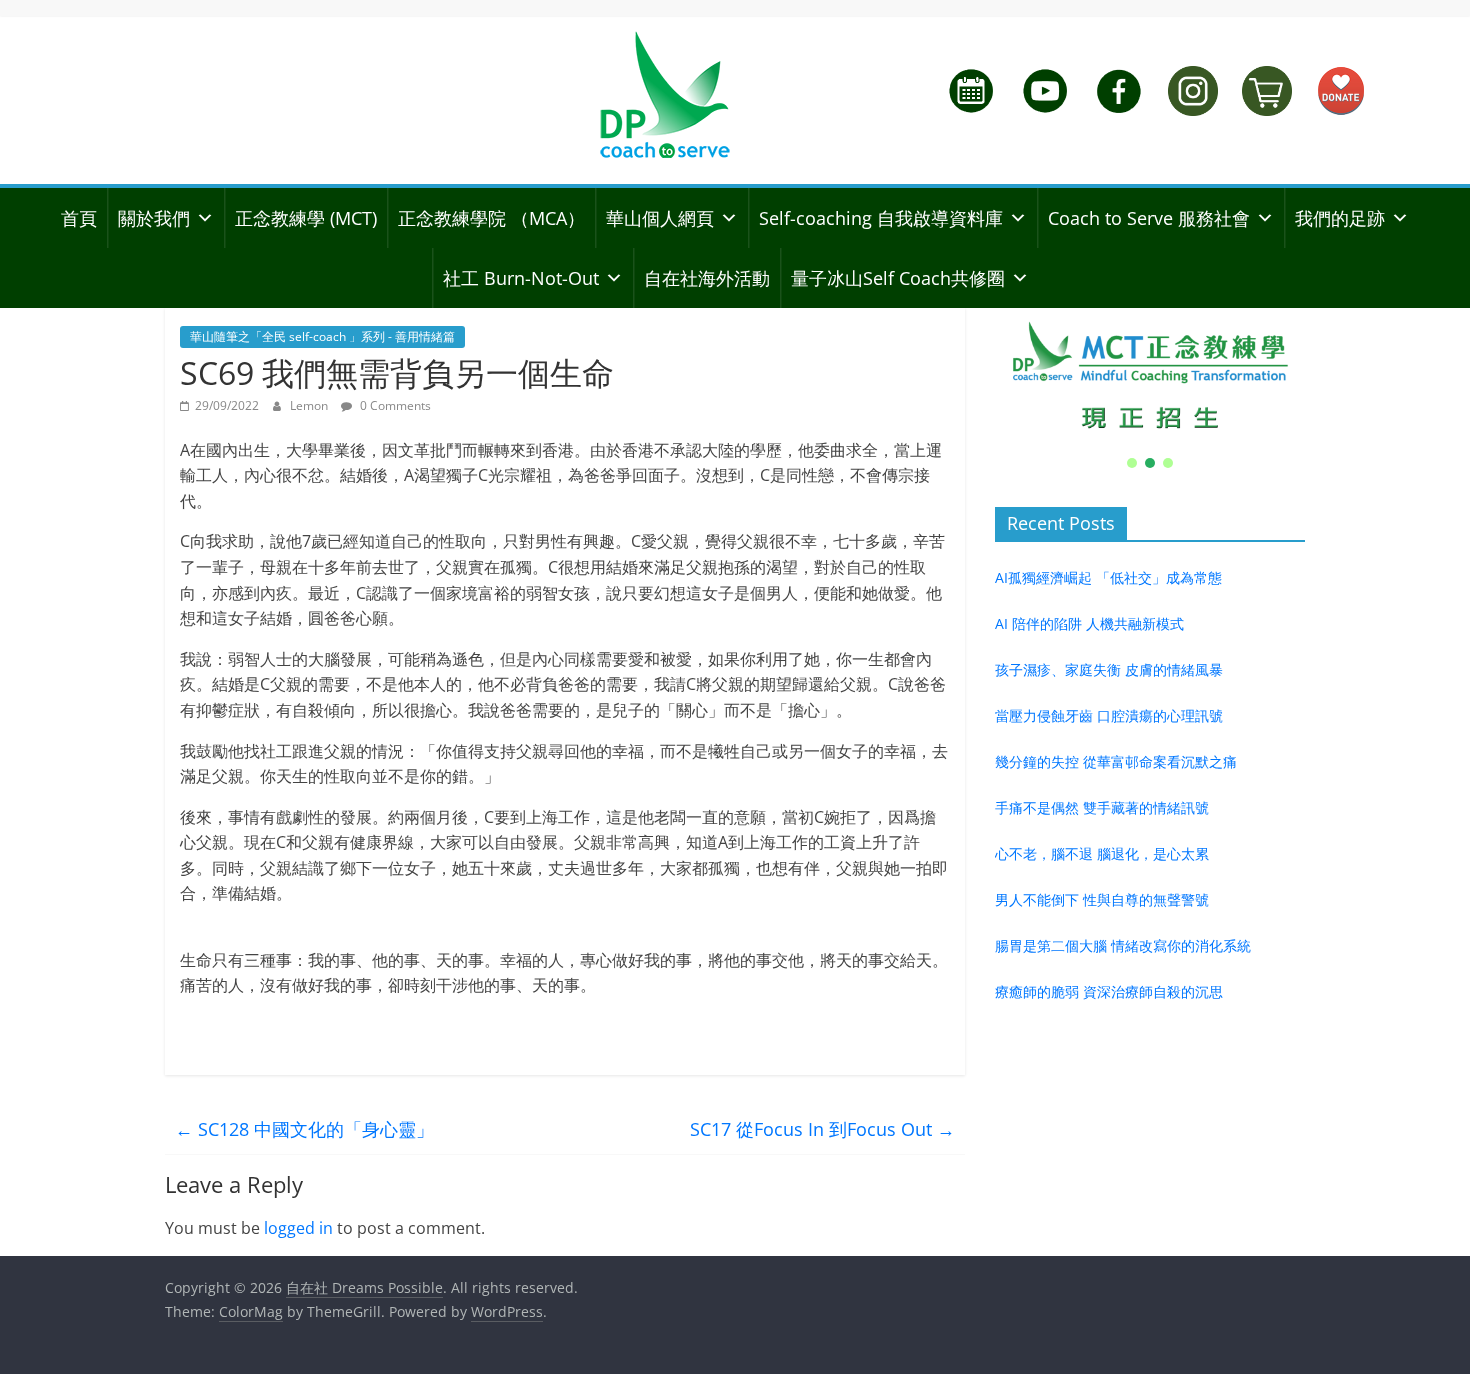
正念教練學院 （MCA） (491, 218)
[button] (1150, 376)
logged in (298, 1228)
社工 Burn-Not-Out (521, 278)
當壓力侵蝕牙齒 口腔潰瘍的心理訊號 (1109, 715)
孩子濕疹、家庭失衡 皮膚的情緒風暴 (1109, 669)
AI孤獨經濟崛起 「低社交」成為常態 (1108, 577)
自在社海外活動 (707, 278)
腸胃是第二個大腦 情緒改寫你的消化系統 (1123, 945)
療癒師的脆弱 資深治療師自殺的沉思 (1109, 991)
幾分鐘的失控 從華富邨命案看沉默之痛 (1116, 761)
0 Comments (394, 405)
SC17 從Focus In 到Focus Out (822, 1129)
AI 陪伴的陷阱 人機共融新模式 (1089, 623)
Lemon (310, 405)
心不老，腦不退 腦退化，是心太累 (1102, 853)
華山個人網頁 (660, 218)
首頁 (79, 218)
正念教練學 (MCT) (306, 218)
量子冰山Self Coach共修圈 (898, 278)
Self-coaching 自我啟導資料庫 (881, 218)
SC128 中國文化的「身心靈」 (304, 1129)
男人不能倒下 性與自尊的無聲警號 (1102, 899)
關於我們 (154, 218)
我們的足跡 (1340, 218)
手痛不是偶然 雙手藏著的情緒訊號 (1102, 807)
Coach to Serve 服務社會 (1149, 218)
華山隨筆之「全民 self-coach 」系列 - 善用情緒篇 (322, 336)
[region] (1150, 390)
